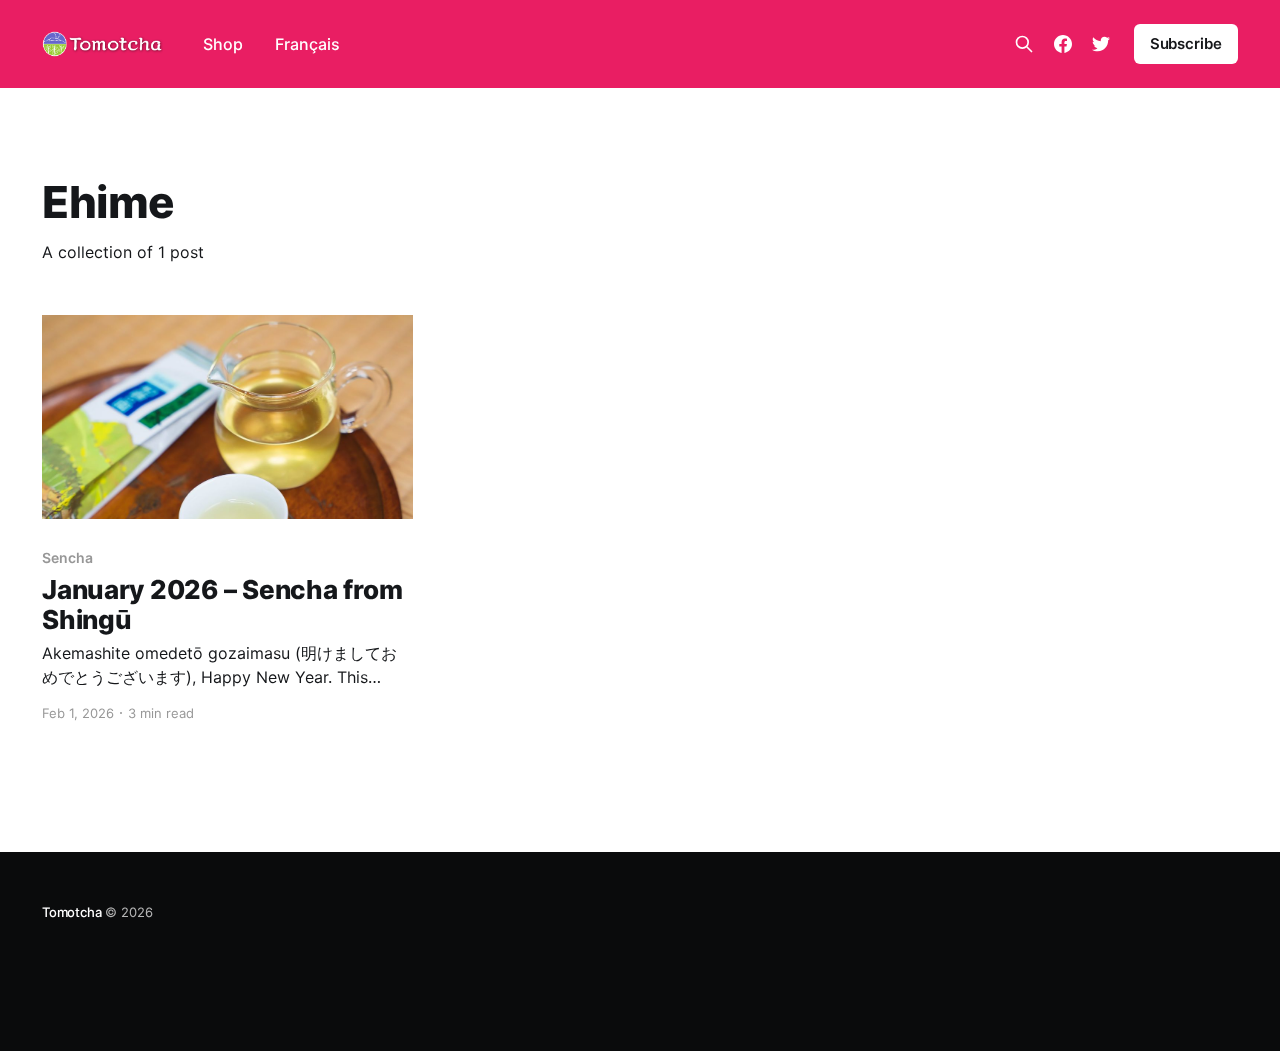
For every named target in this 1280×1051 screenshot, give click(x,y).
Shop (223, 44)
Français (307, 44)
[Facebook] (1063, 44)
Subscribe (1186, 43)
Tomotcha (71, 912)
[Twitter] (1101, 44)
